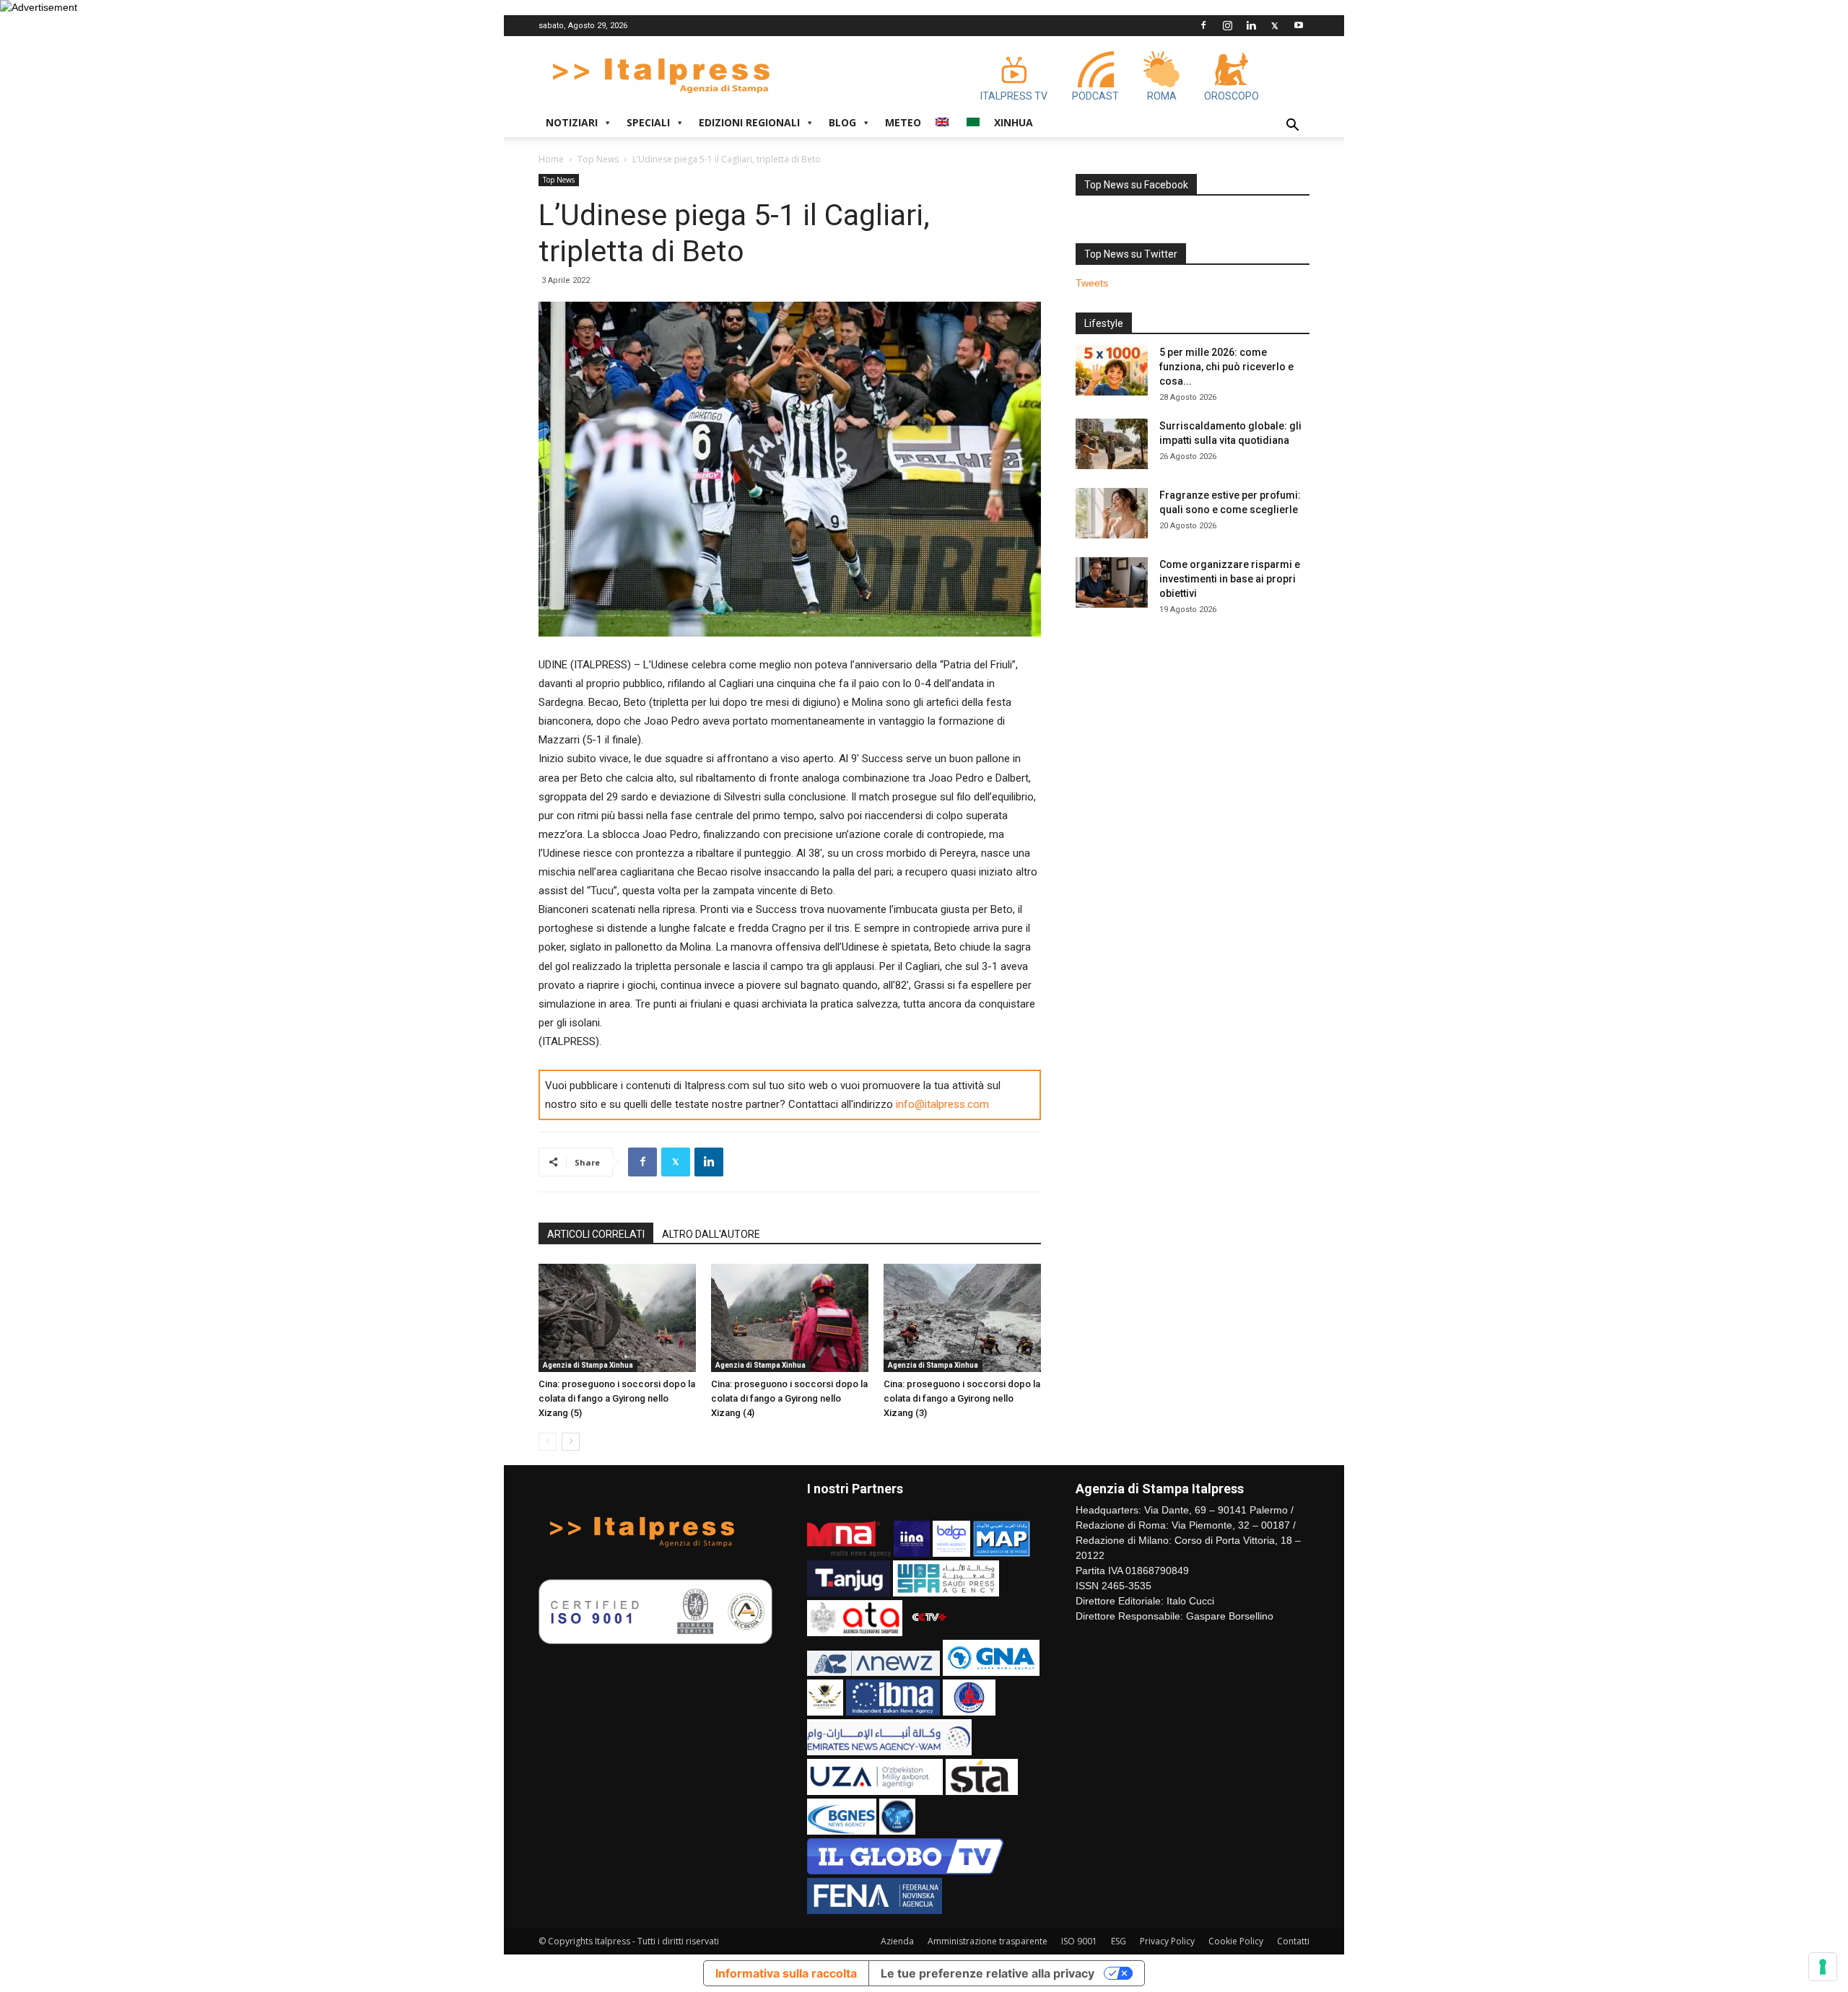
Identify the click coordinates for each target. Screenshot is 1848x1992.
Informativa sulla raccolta (786, 1973)
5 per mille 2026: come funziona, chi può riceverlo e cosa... (1226, 367)
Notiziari (572, 122)
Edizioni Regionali (749, 122)
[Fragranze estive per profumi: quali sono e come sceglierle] (1112, 513)
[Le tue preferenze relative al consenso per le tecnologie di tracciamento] (1823, 1967)
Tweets (1092, 283)
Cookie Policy (1236, 1941)
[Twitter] (1275, 25)
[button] (1292, 127)
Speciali (648, 122)
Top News (598, 159)
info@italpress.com (942, 1104)
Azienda (897, 1941)
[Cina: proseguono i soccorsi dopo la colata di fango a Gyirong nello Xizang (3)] (962, 1318)
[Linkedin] (1251, 25)
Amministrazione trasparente (988, 1941)
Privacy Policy (1167, 1941)
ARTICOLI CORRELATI (596, 1234)
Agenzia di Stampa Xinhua (588, 1365)
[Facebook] (1203, 25)
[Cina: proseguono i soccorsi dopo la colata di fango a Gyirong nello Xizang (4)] (790, 1318)
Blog (842, 122)
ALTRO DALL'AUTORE (711, 1234)
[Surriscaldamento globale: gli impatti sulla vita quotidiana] (1112, 444)
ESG (1119, 1941)
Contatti (1293, 1941)
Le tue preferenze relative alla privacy (988, 1973)
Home (551, 159)
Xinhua (1014, 122)
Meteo (903, 122)
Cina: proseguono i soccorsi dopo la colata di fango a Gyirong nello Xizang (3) (962, 1398)
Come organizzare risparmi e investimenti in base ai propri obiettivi (1230, 579)
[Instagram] (1227, 25)
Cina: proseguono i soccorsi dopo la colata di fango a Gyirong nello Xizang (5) (617, 1398)
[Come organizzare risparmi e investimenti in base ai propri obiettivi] (1112, 582)
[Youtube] (1299, 25)
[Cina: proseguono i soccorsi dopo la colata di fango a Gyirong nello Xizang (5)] (617, 1318)
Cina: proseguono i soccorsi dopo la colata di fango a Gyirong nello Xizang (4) (789, 1398)
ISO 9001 (1079, 1941)
